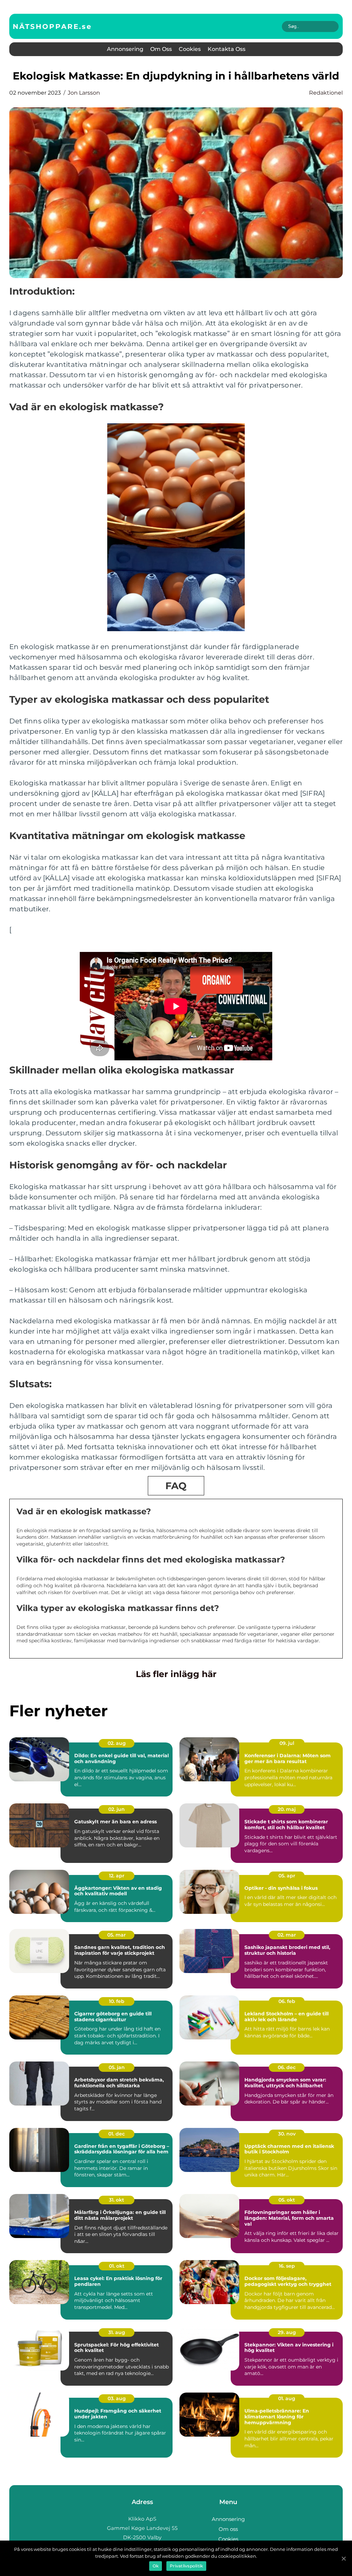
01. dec (117, 2134)
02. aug (117, 1743)
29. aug (287, 2332)
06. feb (287, 2001)
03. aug (117, 2398)
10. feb (117, 2001)
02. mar (287, 1935)
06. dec (287, 2067)
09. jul (287, 1743)
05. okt (287, 2200)
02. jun (117, 1809)
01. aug (287, 2398)
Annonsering (125, 49)
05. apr (287, 1876)
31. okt (117, 2200)
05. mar (117, 1935)
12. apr (117, 1876)
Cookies (190, 49)
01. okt (117, 2266)
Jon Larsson (84, 93)
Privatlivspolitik (186, 2566)
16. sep (287, 2266)
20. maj (287, 1809)
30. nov (287, 2134)
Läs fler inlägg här (176, 1674)
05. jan (117, 2067)
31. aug (117, 2332)
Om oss (161, 49)
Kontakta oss (227, 49)
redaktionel (326, 93)
